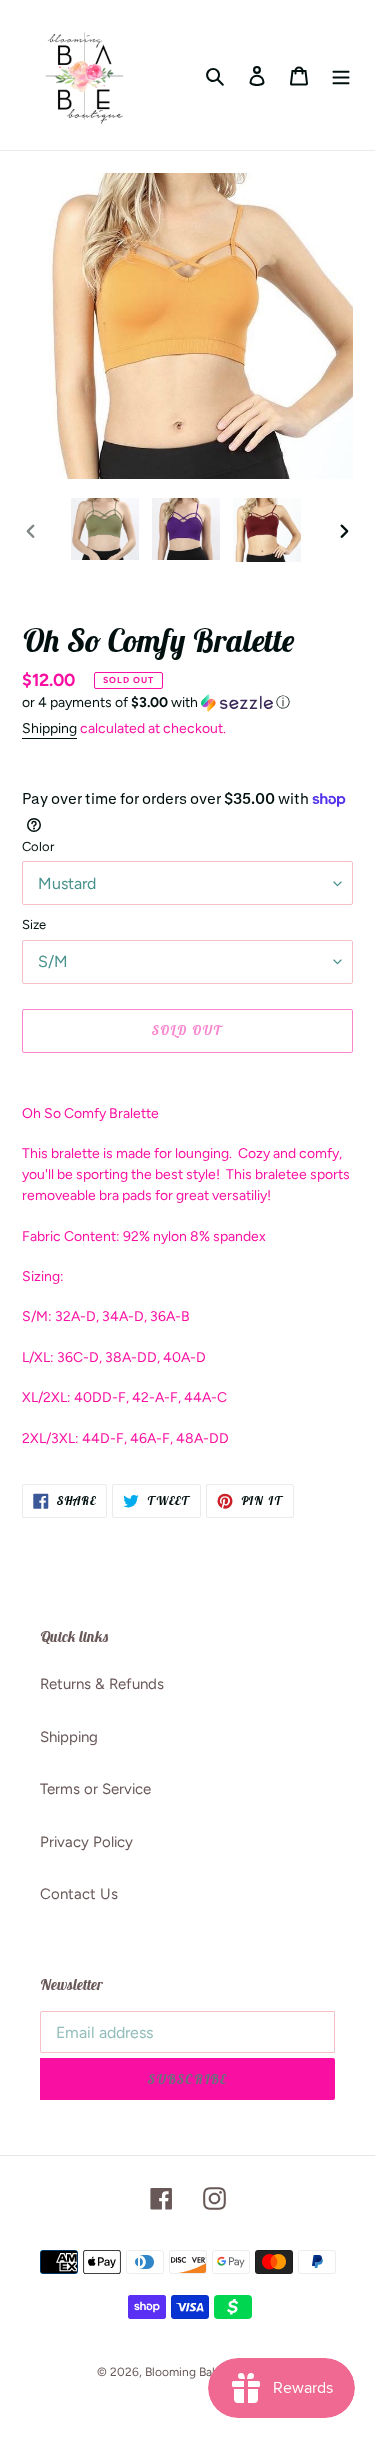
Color (38, 846)
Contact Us (79, 1894)
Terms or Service (95, 1789)
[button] (156, 703)
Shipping (49, 728)
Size (34, 924)
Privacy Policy (86, 1842)
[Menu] (341, 75)
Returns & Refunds (102, 1684)
